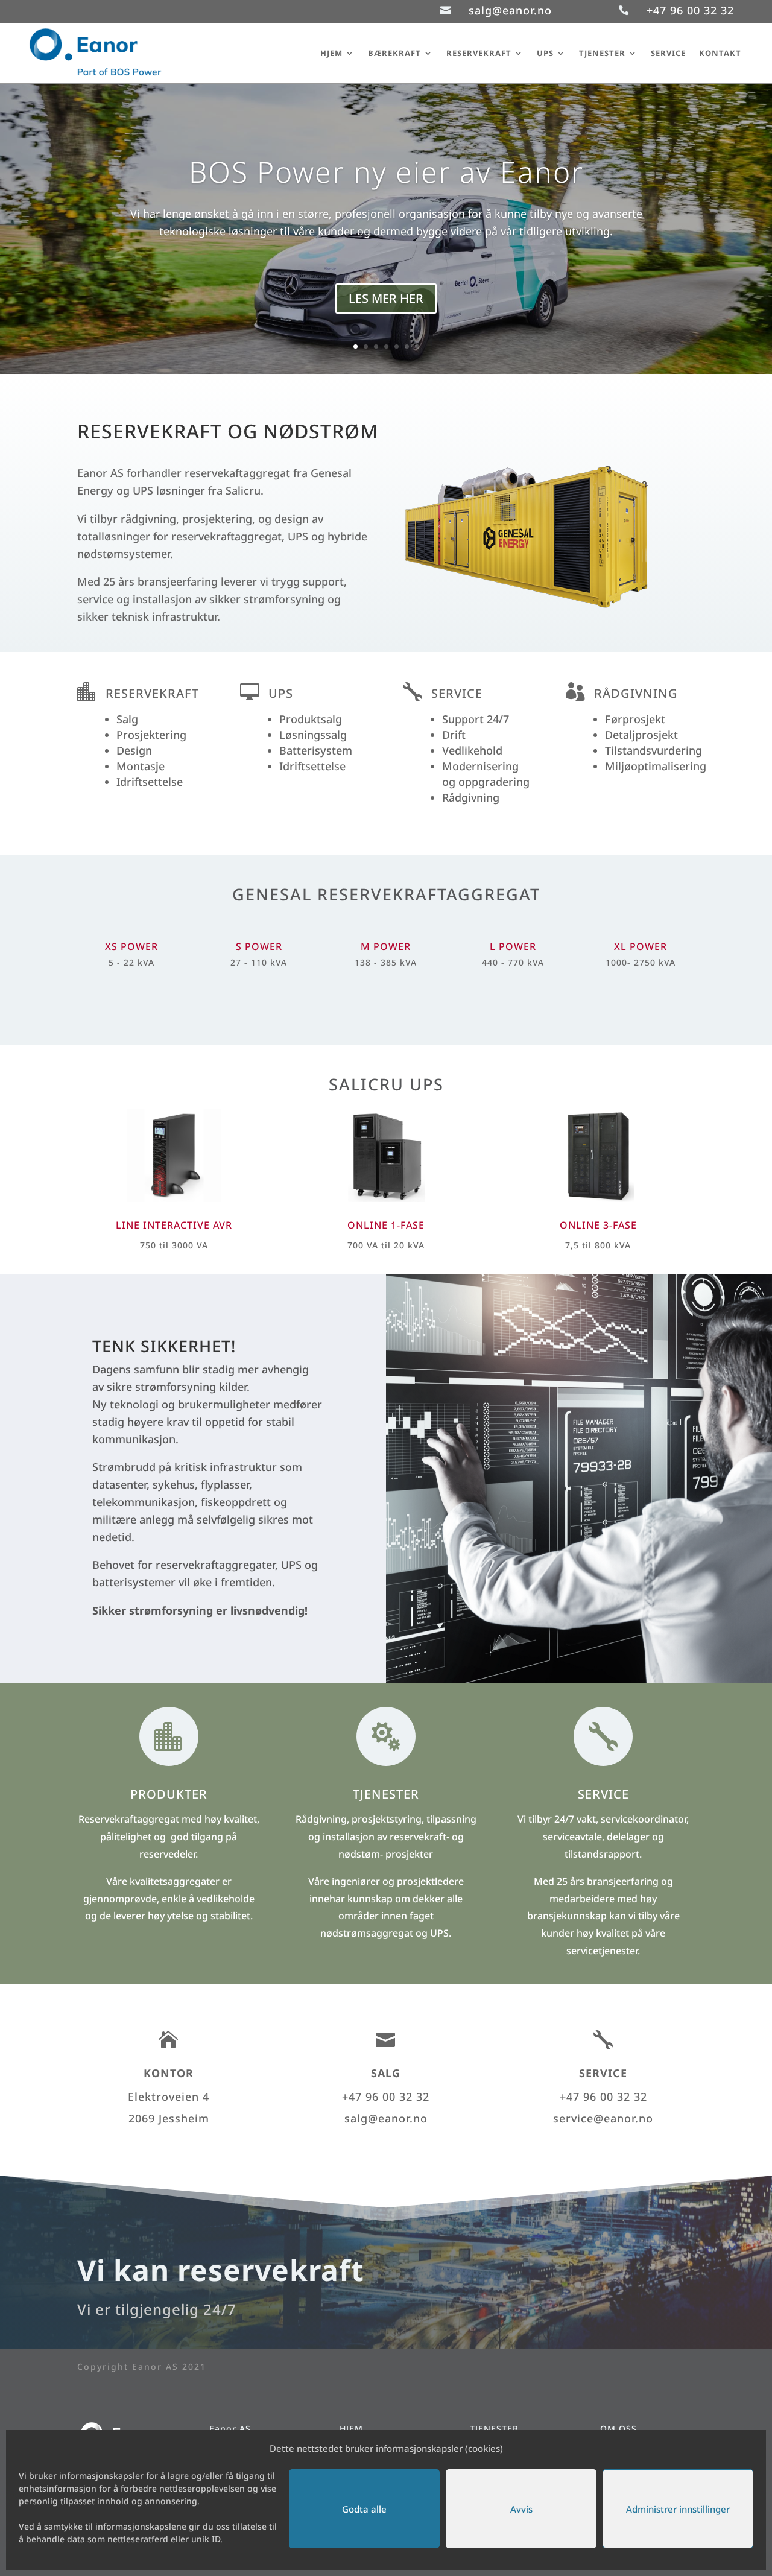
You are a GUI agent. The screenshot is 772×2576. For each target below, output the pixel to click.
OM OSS (619, 2429)
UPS (545, 53)
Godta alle (364, 2509)
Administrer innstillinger (678, 2509)
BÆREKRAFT (394, 53)
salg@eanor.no (510, 10)
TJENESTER (602, 53)
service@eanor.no (603, 2118)
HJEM (331, 53)
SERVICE (668, 53)
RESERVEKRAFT (479, 53)
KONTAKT (720, 53)
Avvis (521, 2509)
